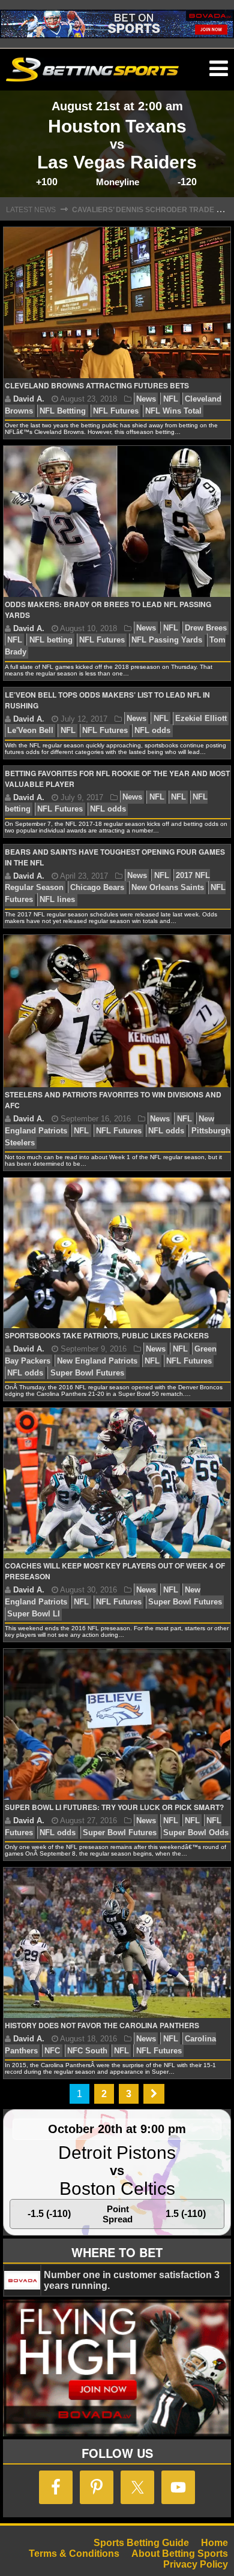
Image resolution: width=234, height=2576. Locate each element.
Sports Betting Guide (141, 2543)
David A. (29, 399)
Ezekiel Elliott (201, 719)
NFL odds (152, 731)
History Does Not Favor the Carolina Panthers (102, 2025)
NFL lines (57, 900)
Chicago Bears (97, 888)
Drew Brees (206, 628)
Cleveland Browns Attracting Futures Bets (97, 385)
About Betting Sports (180, 2554)
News (146, 399)
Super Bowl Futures (87, 1373)
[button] (219, 69)
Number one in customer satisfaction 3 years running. (132, 2280)
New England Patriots (97, 1361)
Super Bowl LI (34, 1614)
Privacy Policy (196, 2564)
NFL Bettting (63, 411)
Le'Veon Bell (30, 731)
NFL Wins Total (173, 411)
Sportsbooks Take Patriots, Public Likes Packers (107, 1335)
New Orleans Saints (168, 888)
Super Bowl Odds (196, 1833)
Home (214, 2543)
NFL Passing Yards (167, 640)
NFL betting (51, 640)
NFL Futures (116, 411)
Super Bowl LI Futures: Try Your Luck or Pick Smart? (114, 1807)
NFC (52, 2051)
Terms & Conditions (74, 2554)
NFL (171, 399)
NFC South (87, 2051)
